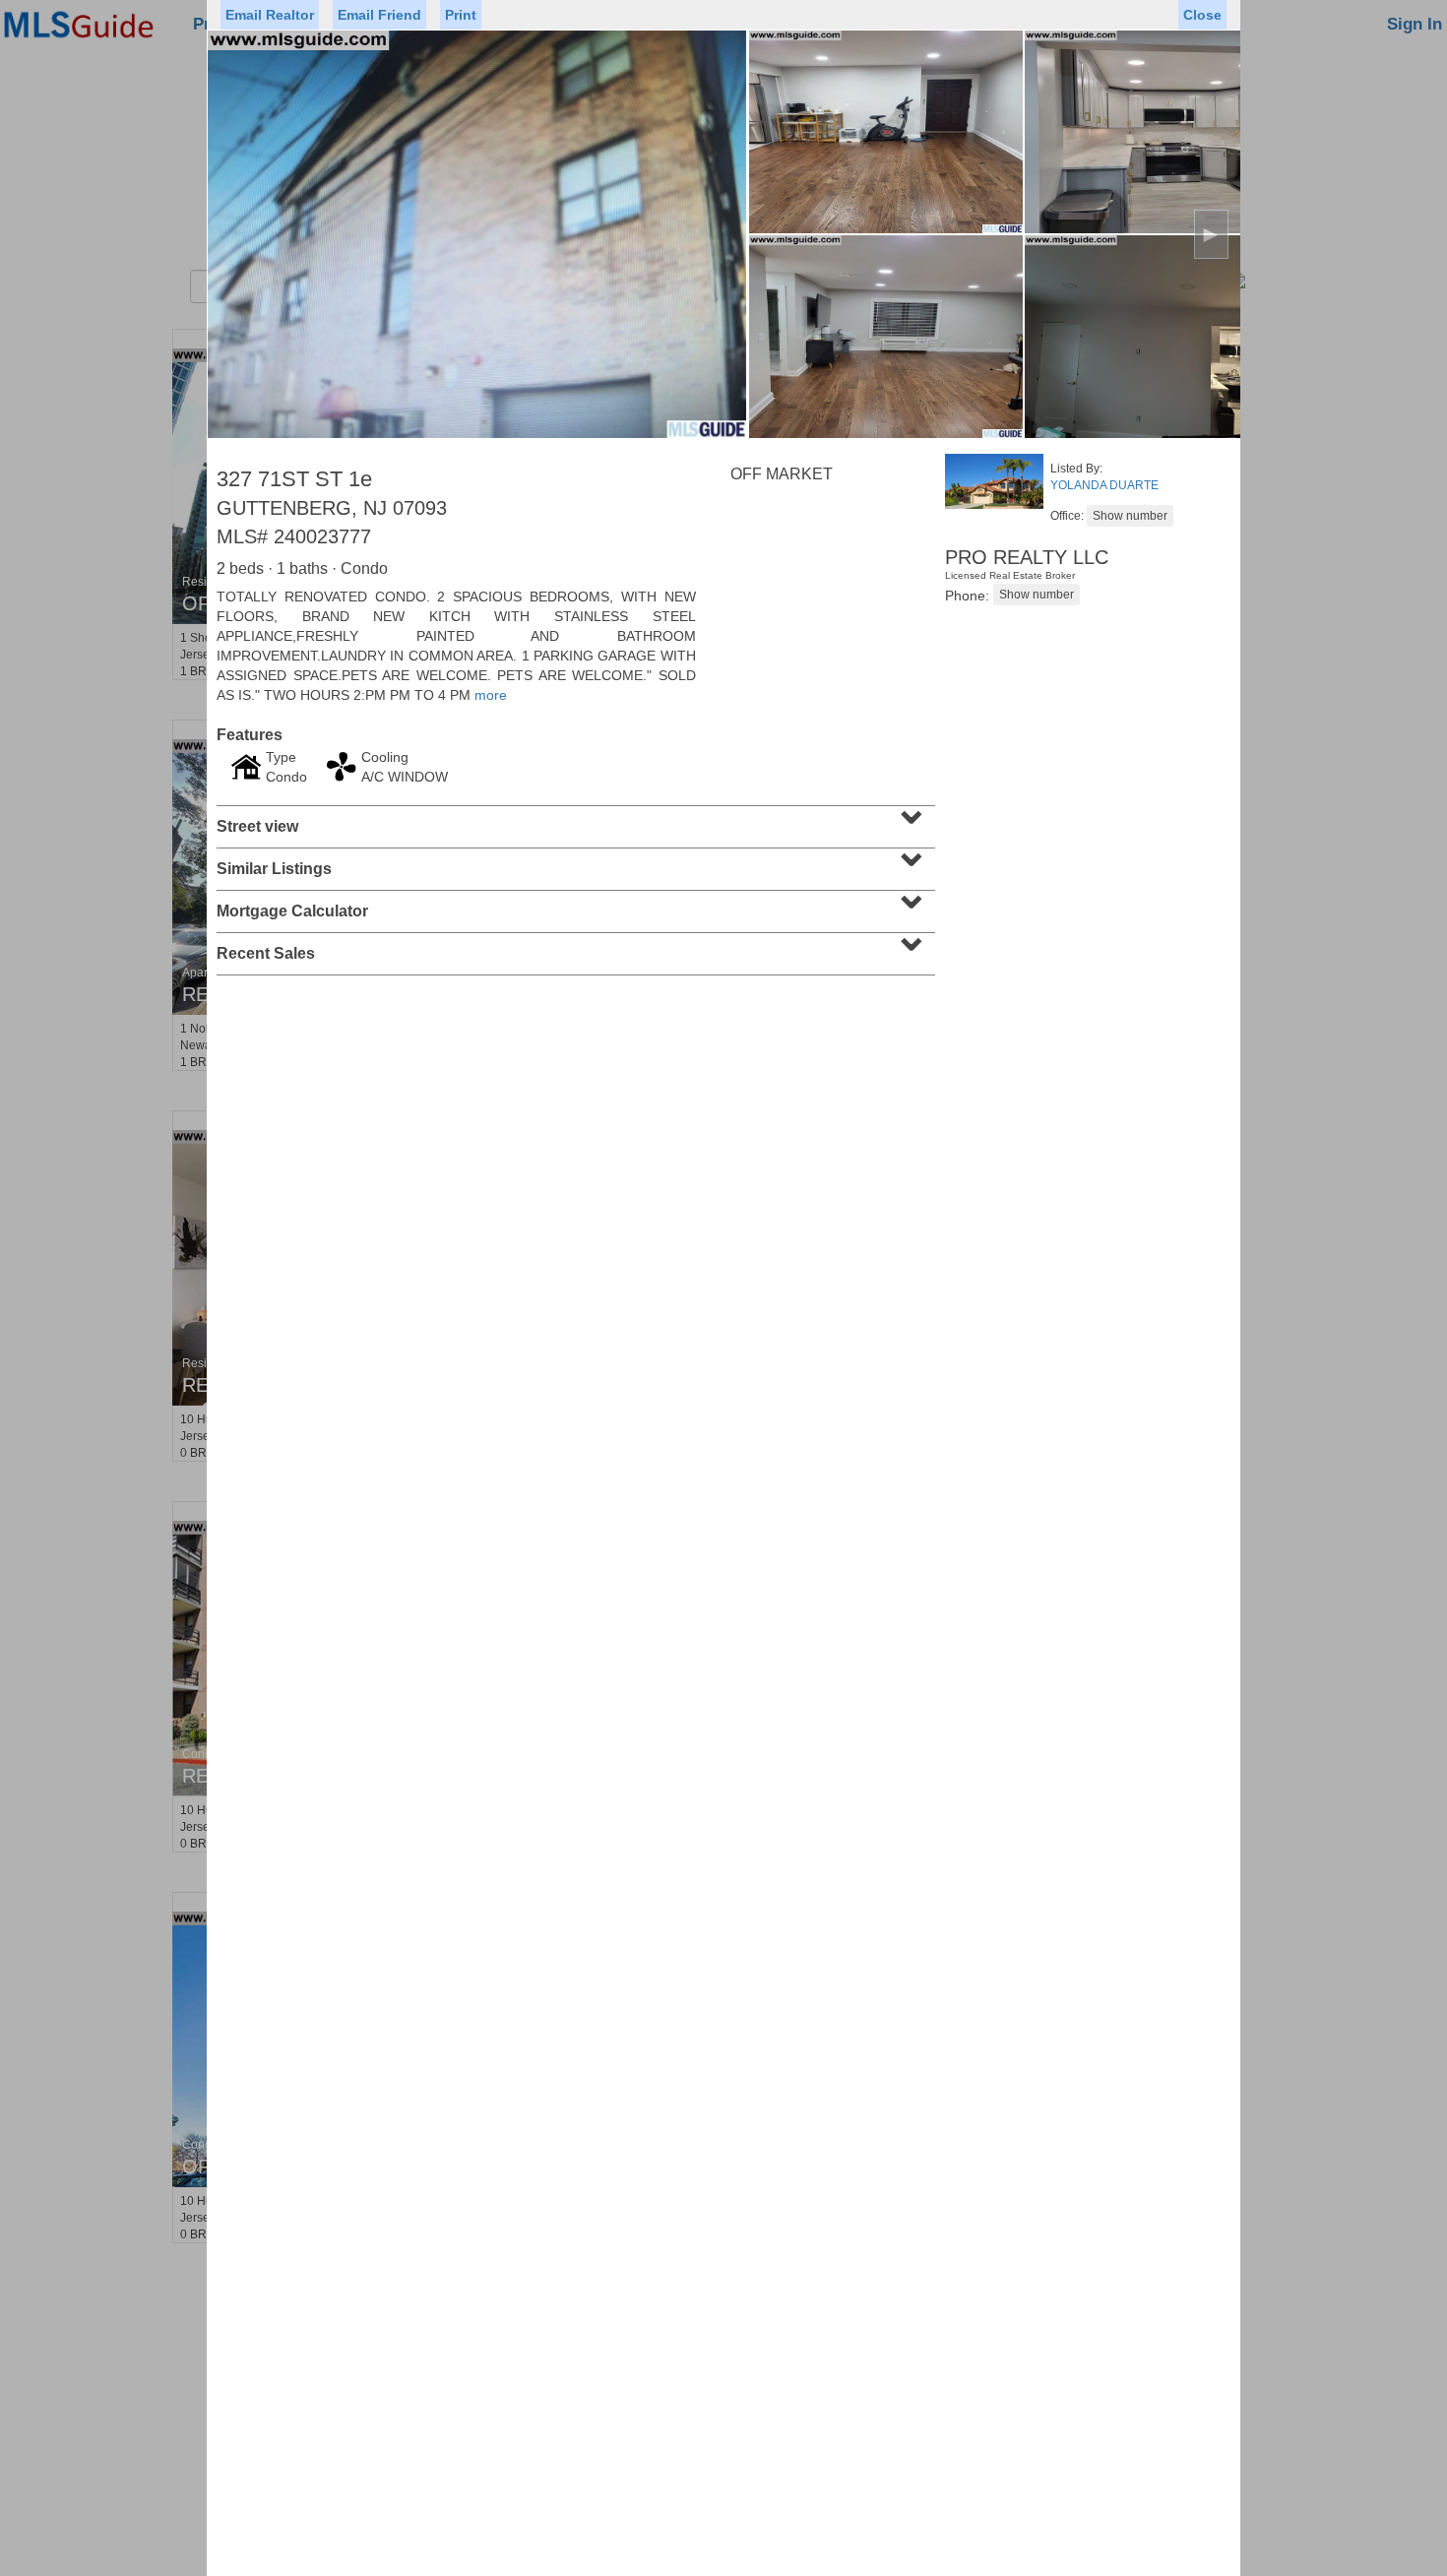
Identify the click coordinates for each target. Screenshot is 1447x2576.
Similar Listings (573, 862)
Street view (573, 820)
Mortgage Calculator (573, 905)
